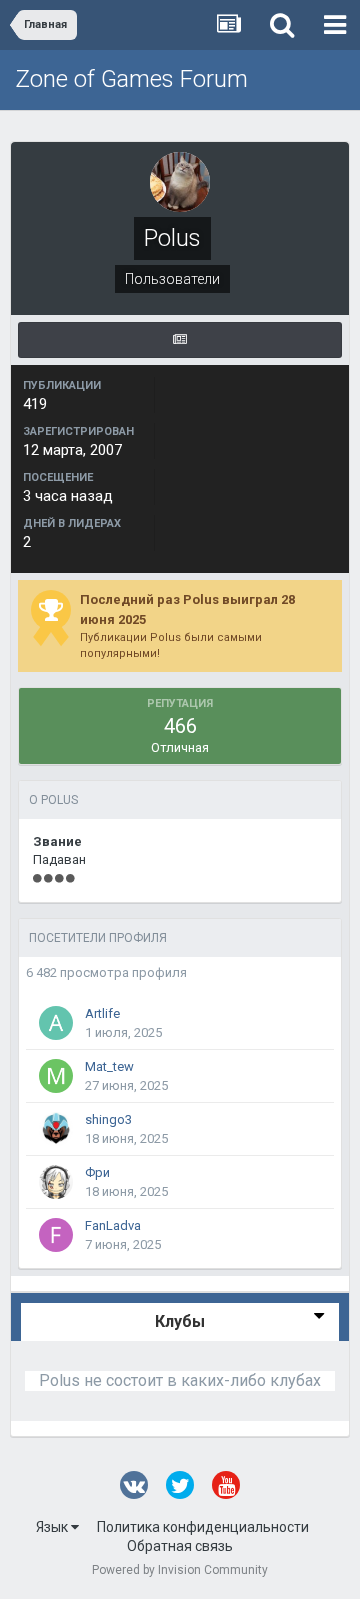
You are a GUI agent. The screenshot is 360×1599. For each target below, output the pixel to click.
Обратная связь (180, 1546)
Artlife (102, 1013)
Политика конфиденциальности (203, 1527)
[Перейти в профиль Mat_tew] (56, 1076)
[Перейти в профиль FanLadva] (56, 1235)
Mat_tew (109, 1066)
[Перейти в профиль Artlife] (56, 1023)
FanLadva (113, 1225)
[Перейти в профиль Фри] (56, 1182)
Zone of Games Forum (131, 79)
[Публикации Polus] (180, 340)
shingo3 (108, 1119)
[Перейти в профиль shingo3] (56, 1129)
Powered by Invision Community (180, 1570)
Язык (53, 1527)
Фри (97, 1172)
